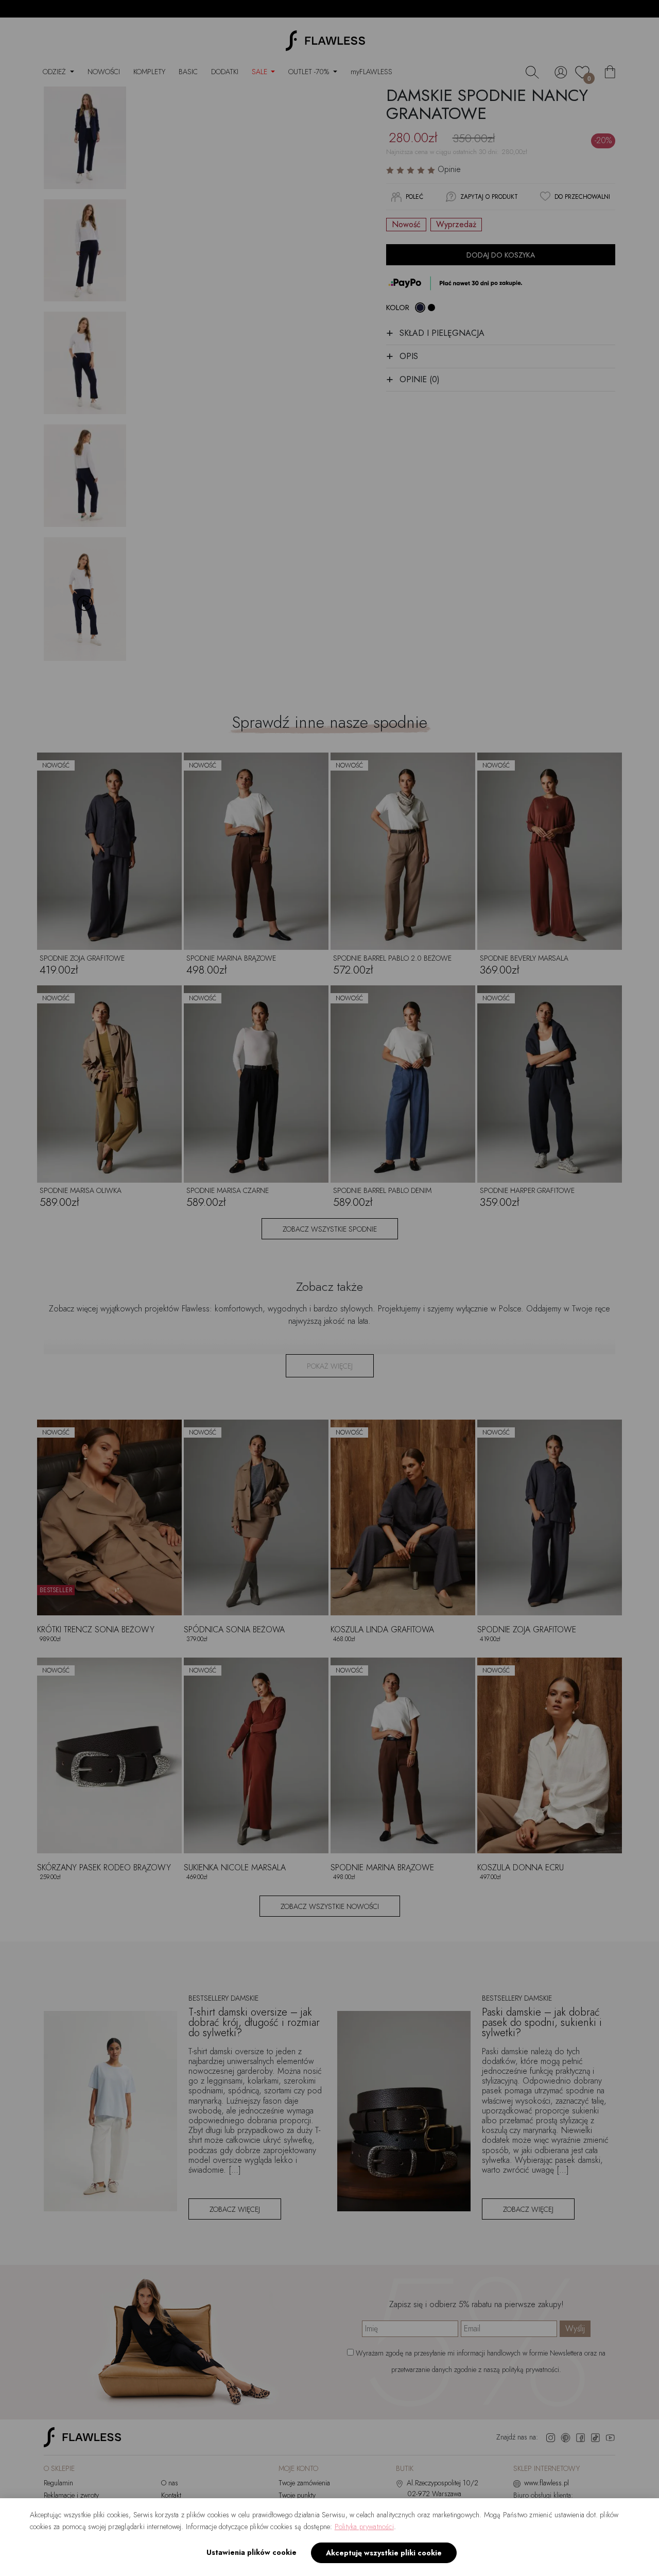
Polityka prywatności (364, 2527)
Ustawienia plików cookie (252, 2552)
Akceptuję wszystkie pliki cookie (384, 2553)
